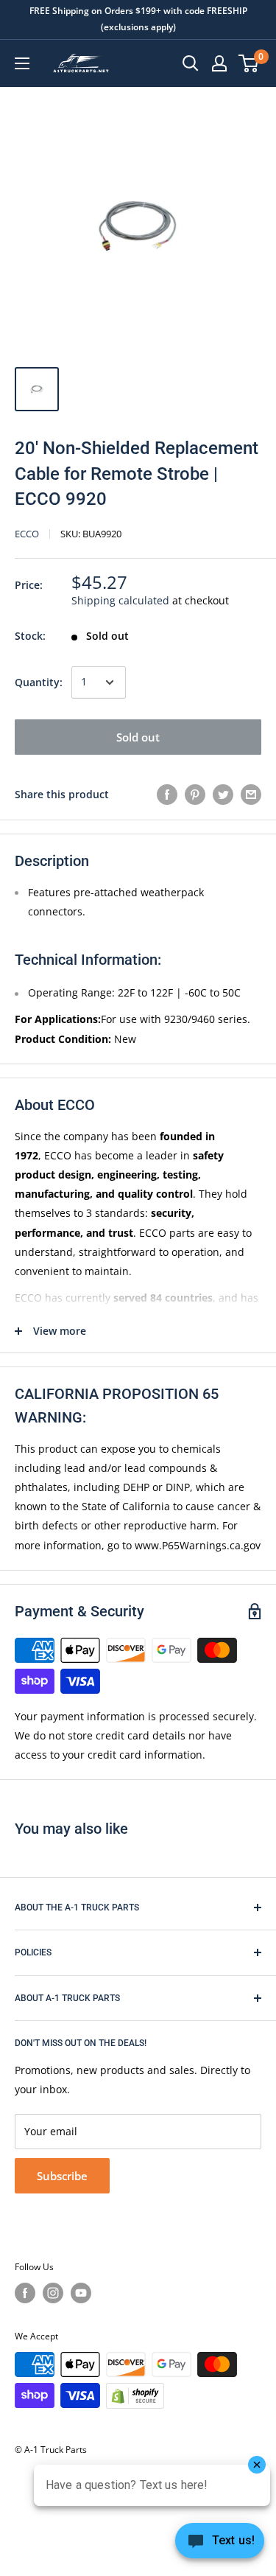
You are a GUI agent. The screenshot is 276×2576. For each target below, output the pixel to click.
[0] (249, 63)
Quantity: (39, 682)
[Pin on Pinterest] (195, 795)
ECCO (27, 534)
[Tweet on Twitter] (223, 795)
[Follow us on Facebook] (25, 2293)
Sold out (138, 737)
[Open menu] (22, 63)
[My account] (219, 63)
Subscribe (62, 2176)
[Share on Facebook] (167, 795)
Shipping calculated (120, 600)
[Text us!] (220, 2545)
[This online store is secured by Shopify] (135, 2395)
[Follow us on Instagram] (53, 2293)
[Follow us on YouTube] (81, 2293)
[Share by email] (251, 795)
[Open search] (191, 63)
